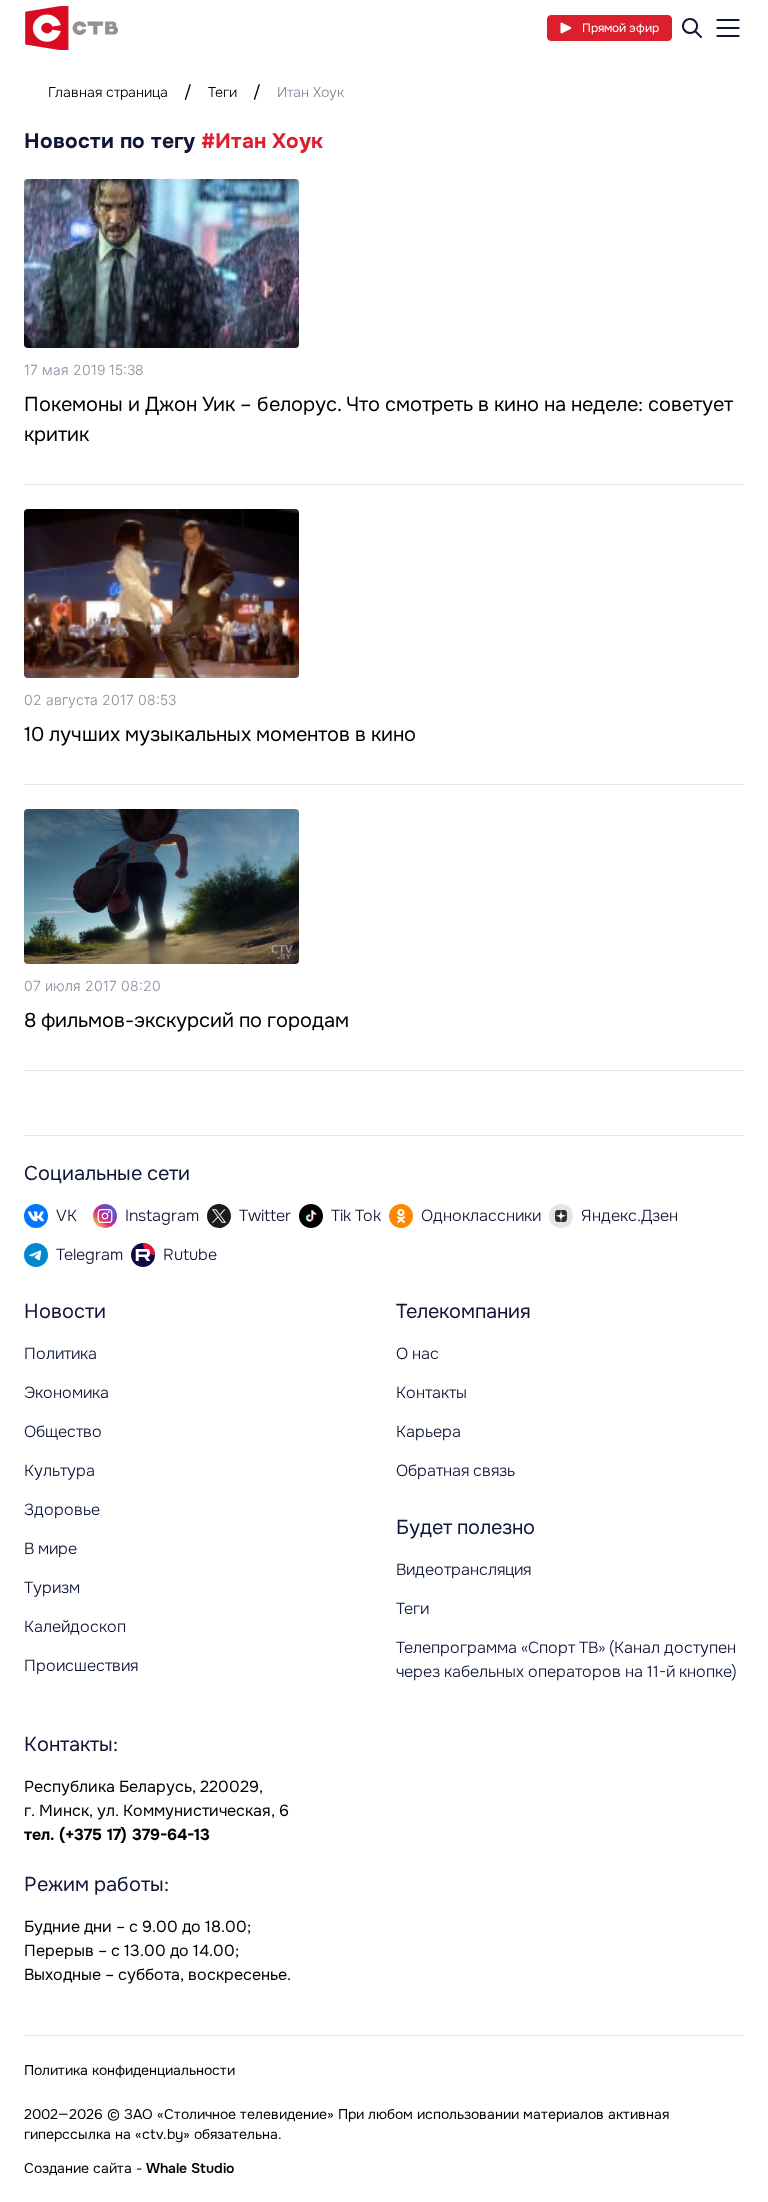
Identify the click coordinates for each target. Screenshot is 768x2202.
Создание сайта (78, 2168)
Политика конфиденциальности (129, 2070)
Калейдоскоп (75, 1626)
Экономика (66, 1392)
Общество (63, 1431)
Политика (60, 1353)
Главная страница (108, 92)
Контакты (431, 1392)
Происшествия (81, 1665)
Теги (222, 92)
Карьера (428, 1431)
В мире (50, 1548)
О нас (417, 1353)
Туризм (52, 1587)
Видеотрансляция (463, 1569)
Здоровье (62, 1509)
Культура (59, 1470)
